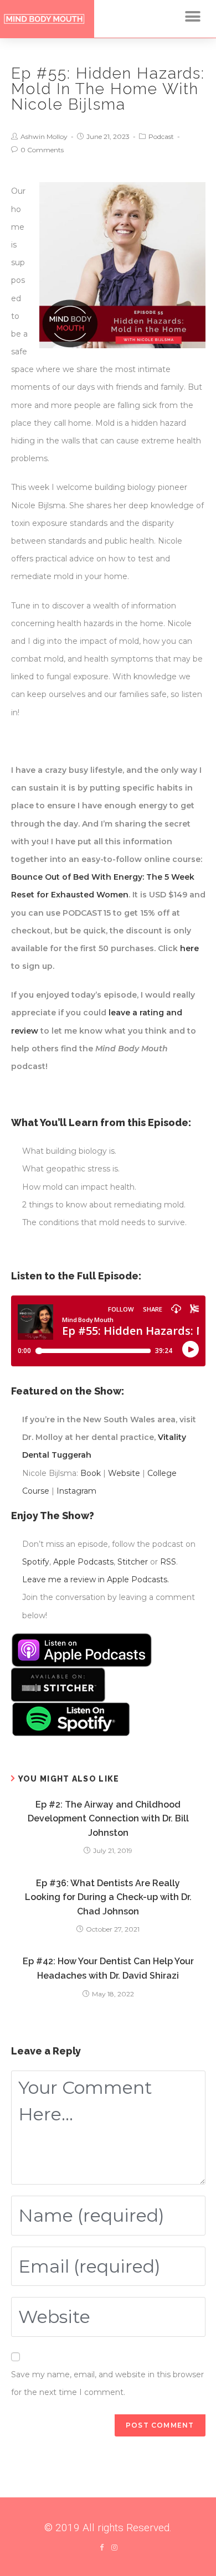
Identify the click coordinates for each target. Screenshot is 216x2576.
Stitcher (133, 1562)
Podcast (161, 136)
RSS (168, 1562)
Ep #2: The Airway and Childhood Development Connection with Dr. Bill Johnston (108, 1819)
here (189, 948)
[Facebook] (102, 2547)
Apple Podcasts (83, 1562)
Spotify (36, 1562)
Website (124, 1473)
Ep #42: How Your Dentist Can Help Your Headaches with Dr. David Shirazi (108, 1968)
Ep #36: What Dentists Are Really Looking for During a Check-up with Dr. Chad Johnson (108, 1897)
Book (91, 1473)
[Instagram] (114, 2547)
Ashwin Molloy (44, 136)
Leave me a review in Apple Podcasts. (96, 1579)
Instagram (76, 1491)
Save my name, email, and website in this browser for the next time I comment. (107, 2383)
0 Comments (42, 150)
